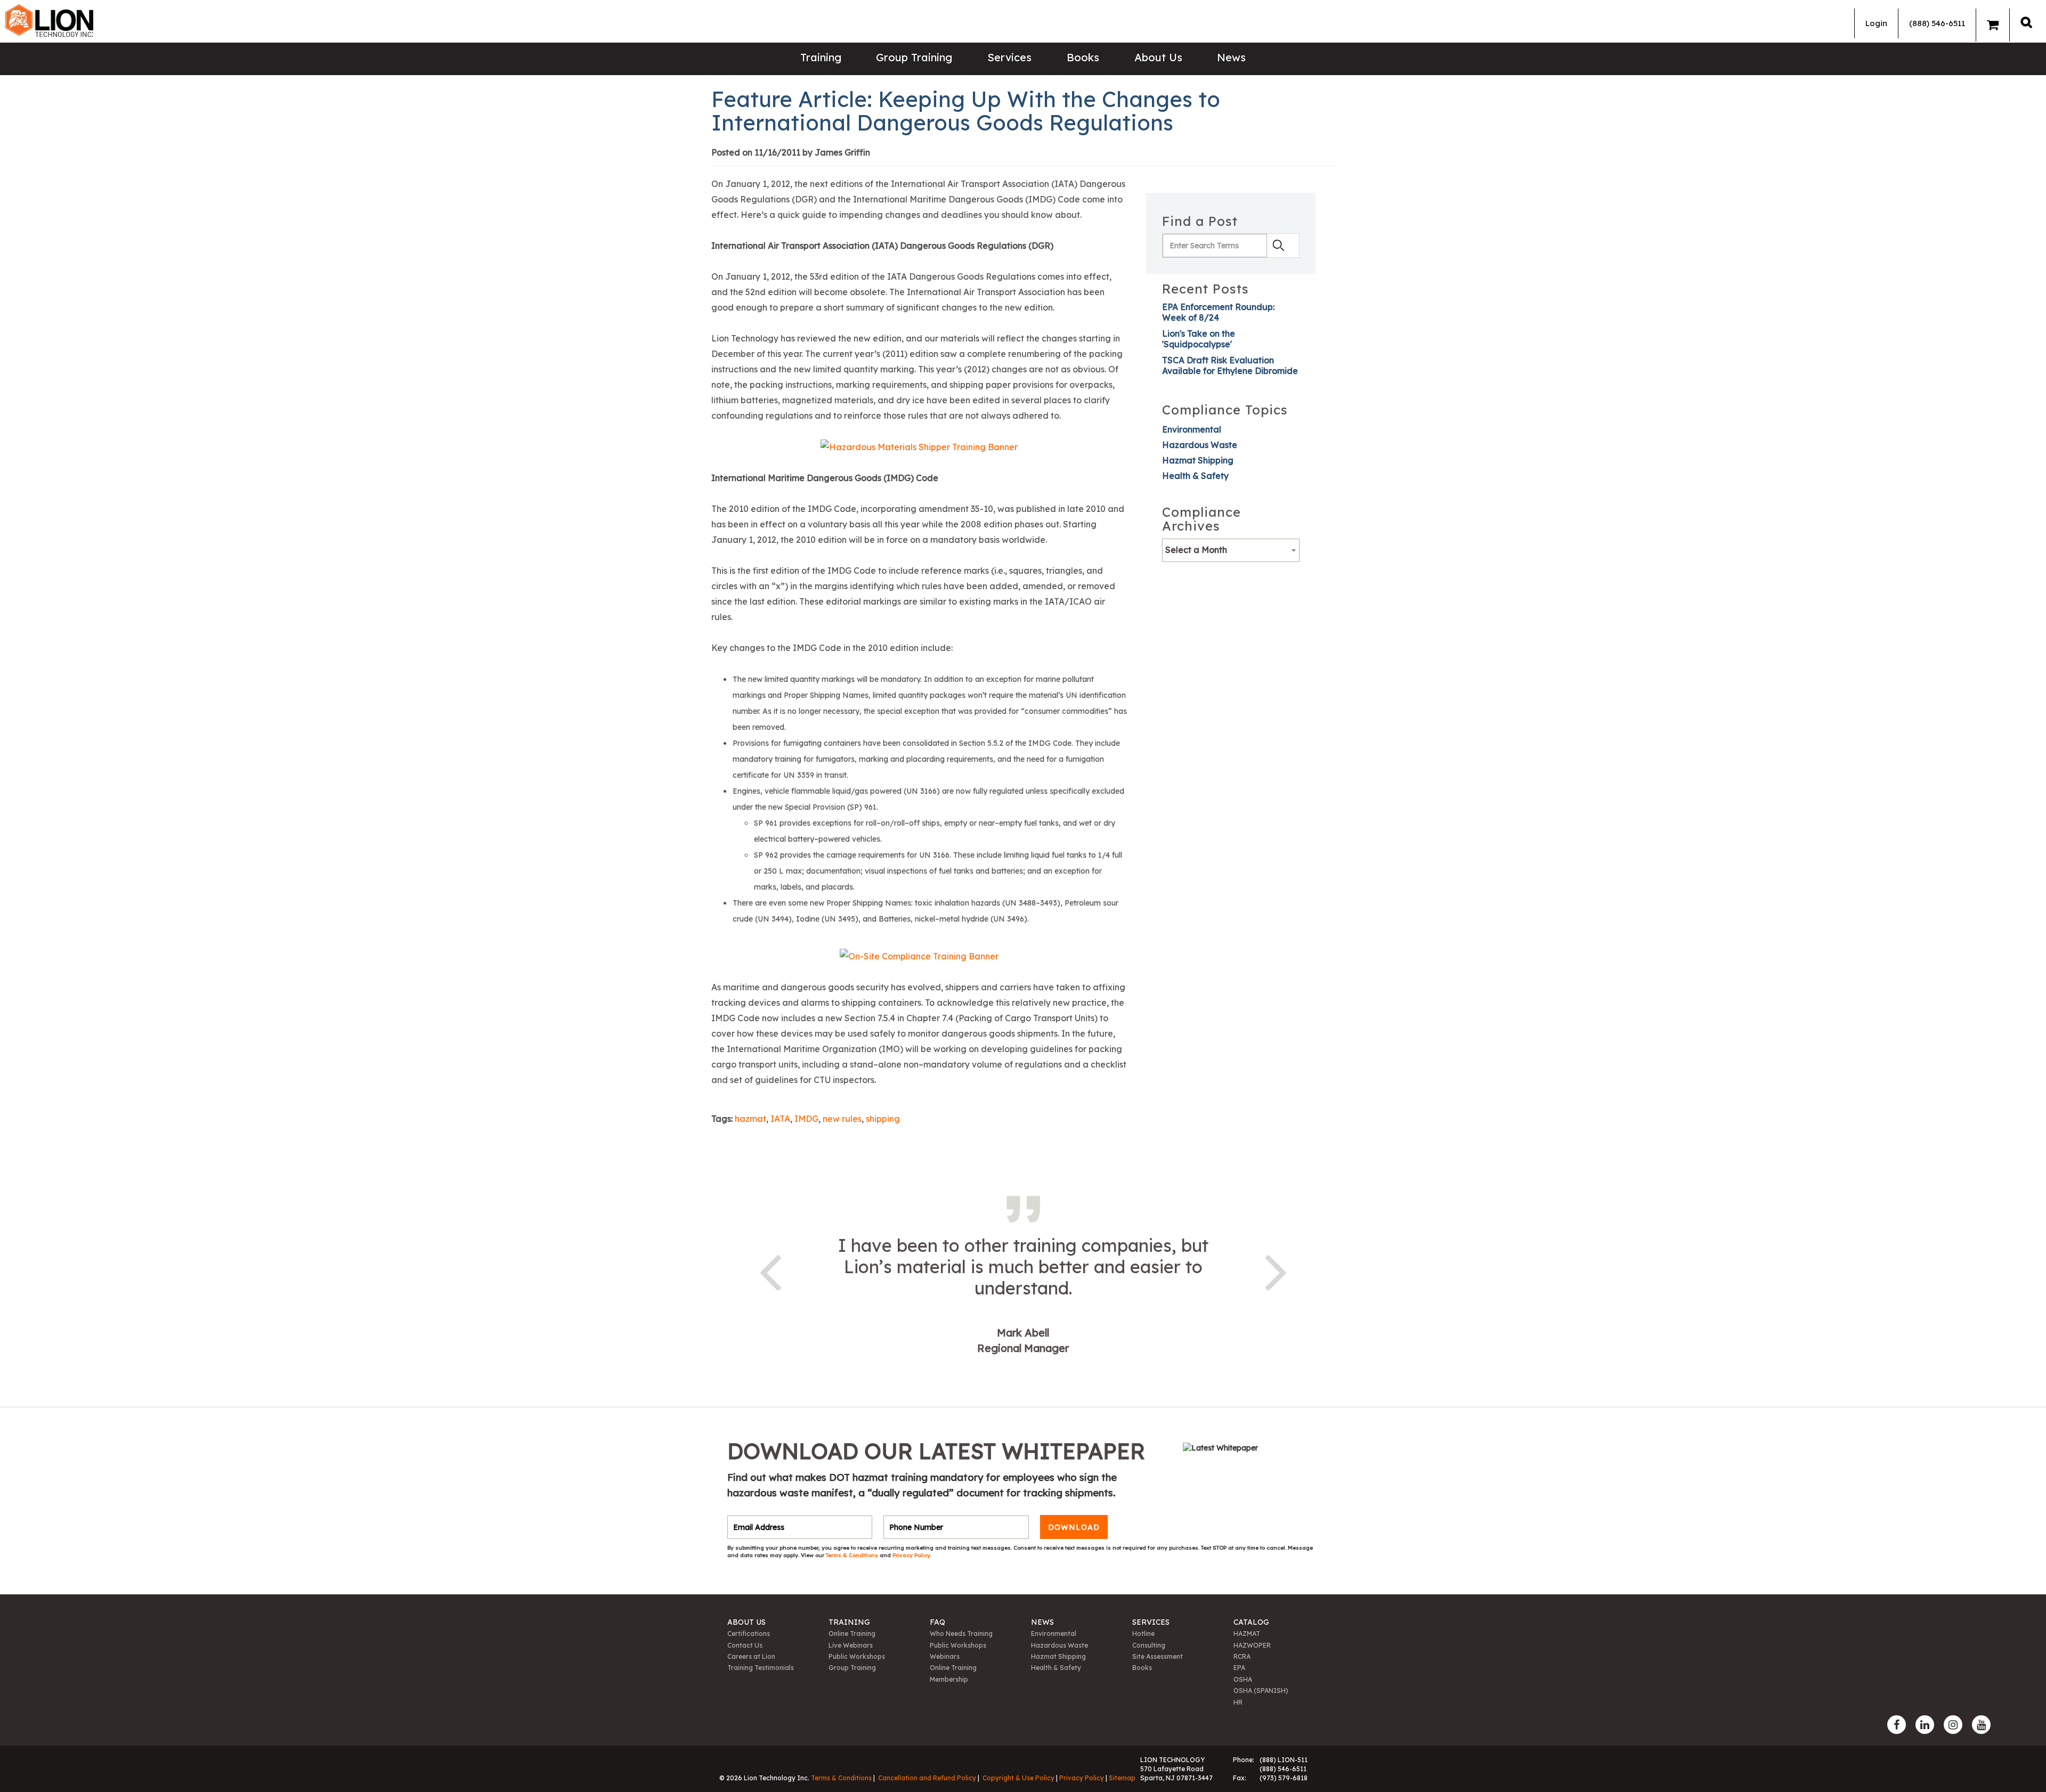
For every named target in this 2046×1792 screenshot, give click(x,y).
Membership (949, 1679)
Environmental (1192, 429)
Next (1276, 1270)
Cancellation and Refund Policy (927, 1778)
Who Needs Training (961, 1634)
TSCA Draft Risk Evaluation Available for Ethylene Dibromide (1230, 365)
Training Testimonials (761, 1668)
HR (1238, 1702)
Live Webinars (851, 1645)
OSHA (1243, 1679)
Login (1876, 23)
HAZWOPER (1252, 1645)
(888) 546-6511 (1937, 23)
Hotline (1143, 1634)
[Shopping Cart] (1993, 25)
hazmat (750, 1119)
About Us (1158, 57)
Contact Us (745, 1645)
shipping (883, 1119)
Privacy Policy (911, 1555)
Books (1083, 57)
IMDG (806, 1119)
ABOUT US (746, 1622)
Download (1074, 1527)
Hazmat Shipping (1198, 460)
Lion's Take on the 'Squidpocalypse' (1199, 339)
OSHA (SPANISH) (1261, 1691)
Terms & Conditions (853, 1555)
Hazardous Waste (1200, 445)
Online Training (852, 1634)
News (1231, 57)
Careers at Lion (751, 1656)
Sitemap (1122, 1778)
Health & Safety (1195, 476)
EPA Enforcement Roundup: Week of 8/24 (1218, 312)
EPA (1239, 1668)
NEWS (1042, 1622)
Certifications (749, 1634)
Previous (770, 1270)
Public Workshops (857, 1656)
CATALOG (1251, 1622)
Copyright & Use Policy (1018, 1778)
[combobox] (1231, 550)
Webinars (945, 1656)
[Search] (2026, 22)
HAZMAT (1247, 1634)
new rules (842, 1119)
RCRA (1242, 1656)
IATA (780, 1119)
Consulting (1149, 1645)
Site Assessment (1158, 1656)
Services (1009, 57)
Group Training (914, 57)
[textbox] (1231, 550)
